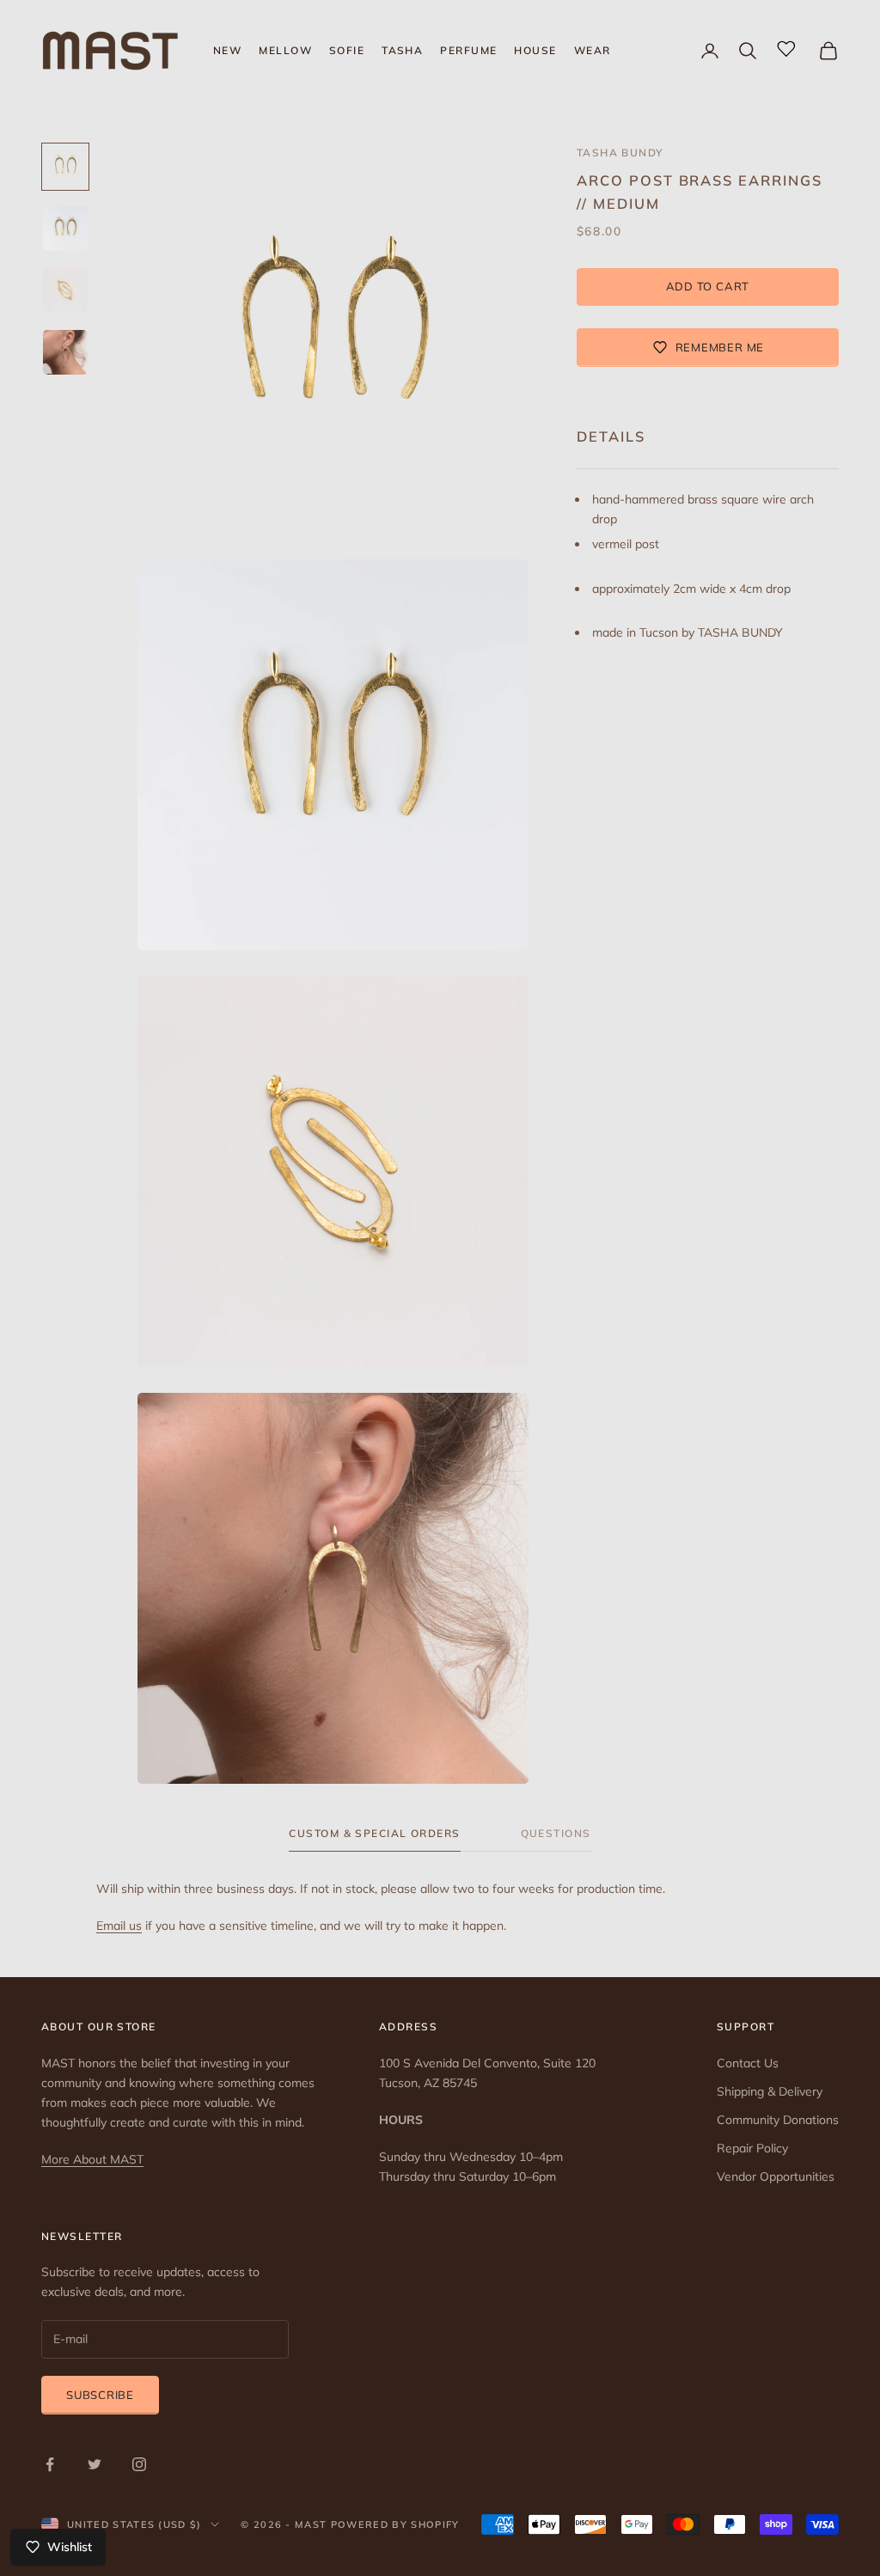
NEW (227, 50)
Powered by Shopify (395, 2524)
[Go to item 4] (65, 352)
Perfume (468, 50)
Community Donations (778, 2120)
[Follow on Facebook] (50, 2464)
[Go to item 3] (65, 290)
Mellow (285, 50)
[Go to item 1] (65, 167)
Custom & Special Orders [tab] (374, 1833)
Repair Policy (752, 2148)
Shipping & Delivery (770, 2091)
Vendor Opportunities (776, 2176)
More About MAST (92, 2159)
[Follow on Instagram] (139, 2464)
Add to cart (708, 286)
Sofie (347, 50)
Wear (593, 50)
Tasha (402, 50)
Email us (119, 1926)
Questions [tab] (556, 1833)
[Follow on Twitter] (95, 2464)
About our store (99, 2027)
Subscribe (100, 2395)
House (535, 50)
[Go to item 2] (65, 229)
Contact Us (748, 2063)
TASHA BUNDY (620, 153)
